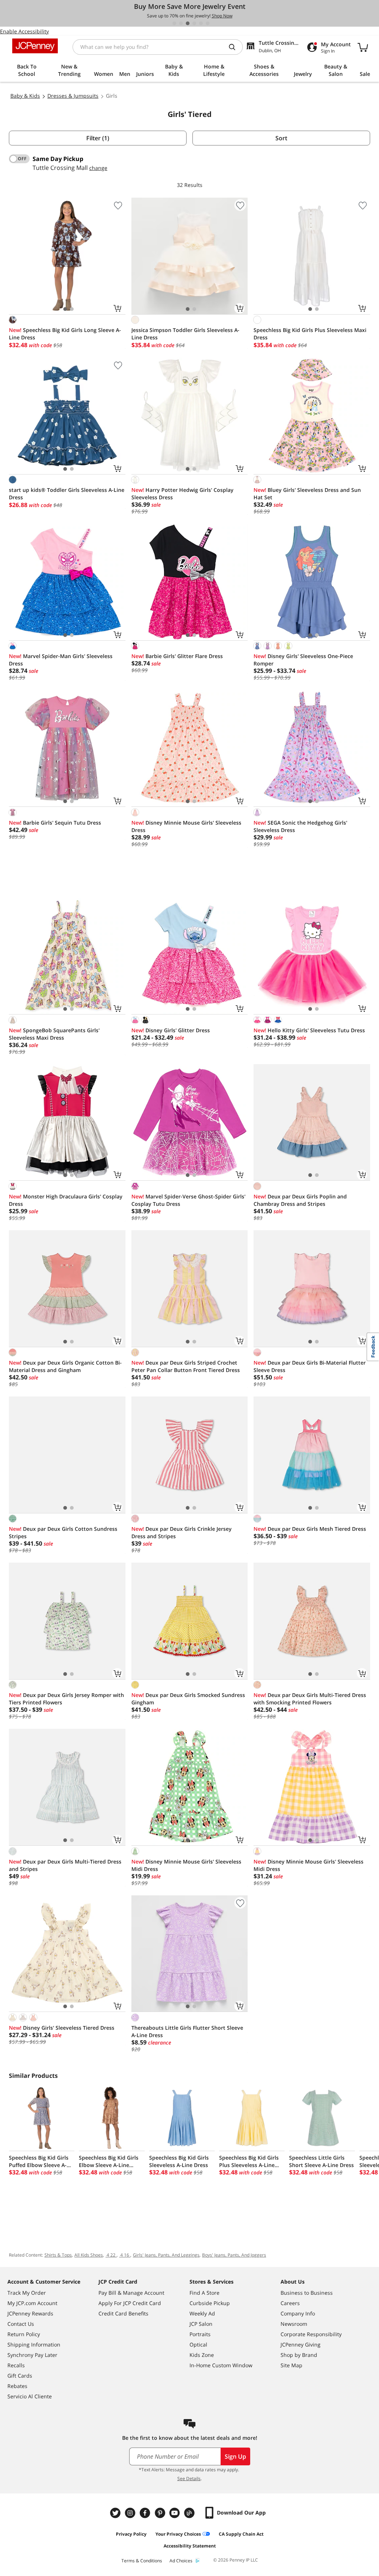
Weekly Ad (202, 2313)
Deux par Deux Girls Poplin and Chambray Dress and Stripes (300, 1200)
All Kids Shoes (89, 2255)
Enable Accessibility (24, 31)
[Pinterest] (161, 2513)
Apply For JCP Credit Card (130, 2303)
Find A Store (204, 2293)
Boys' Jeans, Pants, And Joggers (234, 2255)
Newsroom (294, 2324)
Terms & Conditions (142, 2561)
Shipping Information (34, 2344)
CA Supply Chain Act (241, 2534)
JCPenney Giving (301, 2344)
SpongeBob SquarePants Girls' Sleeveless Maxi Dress (54, 1034)
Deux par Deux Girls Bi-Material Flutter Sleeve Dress (310, 1366)
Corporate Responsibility (311, 2334)
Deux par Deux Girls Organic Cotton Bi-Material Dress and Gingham (65, 1366)
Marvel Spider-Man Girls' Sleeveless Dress (61, 660)
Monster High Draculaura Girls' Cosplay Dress (66, 1200)
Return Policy (24, 2334)
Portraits (200, 2334)
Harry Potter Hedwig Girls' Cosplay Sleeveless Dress (182, 494)
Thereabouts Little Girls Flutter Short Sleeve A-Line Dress (187, 2031)
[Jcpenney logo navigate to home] (35, 46)
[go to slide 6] (208, 23)
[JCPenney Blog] (190, 2513)
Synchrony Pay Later (32, 2355)
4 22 (111, 2255)
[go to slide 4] (194, 23)
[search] (235, 47)
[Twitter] (116, 2513)
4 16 (125, 2255)
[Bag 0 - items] (363, 47)
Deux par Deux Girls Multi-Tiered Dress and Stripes (65, 1865)
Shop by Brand (299, 2355)
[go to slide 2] (181, 23)
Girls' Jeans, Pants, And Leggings (166, 2255)
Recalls (16, 2365)
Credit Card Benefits (123, 2313)
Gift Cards (20, 2376)
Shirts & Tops (58, 2255)
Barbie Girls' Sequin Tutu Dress (55, 823)
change (98, 168)
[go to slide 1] (174, 23)
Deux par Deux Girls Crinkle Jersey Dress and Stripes (182, 1532)
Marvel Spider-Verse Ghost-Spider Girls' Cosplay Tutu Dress (188, 1200)
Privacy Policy (131, 2534)
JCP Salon (201, 2324)
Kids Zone (202, 2355)
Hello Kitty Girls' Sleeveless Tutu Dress (309, 1030)
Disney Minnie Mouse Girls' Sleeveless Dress (186, 826)
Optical (198, 2344)
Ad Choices (181, 2561)
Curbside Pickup (210, 2303)
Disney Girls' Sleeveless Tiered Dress (62, 2028)
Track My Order (27, 2293)
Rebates (17, 2386)
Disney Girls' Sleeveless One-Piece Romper (303, 660)
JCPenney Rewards (30, 2313)
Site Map (291, 2365)
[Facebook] (146, 2513)
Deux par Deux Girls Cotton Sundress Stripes (63, 1532)
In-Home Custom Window (221, 2365)
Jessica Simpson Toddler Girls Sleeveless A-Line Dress (185, 334)
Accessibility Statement (190, 2546)
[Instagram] (131, 2513)
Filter (98, 138)
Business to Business (307, 2293)
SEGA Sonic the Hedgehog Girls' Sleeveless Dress (300, 826)
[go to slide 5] (201, 23)
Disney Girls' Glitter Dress (171, 1030)
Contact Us (21, 2324)
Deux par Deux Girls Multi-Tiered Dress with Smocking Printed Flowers (310, 1699)
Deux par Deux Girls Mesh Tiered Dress (310, 1529)
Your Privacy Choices (178, 2534)
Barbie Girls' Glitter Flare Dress (177, 656)
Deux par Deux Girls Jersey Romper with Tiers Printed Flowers (66, 1699)
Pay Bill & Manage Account (131, 2293)
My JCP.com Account (32, 2303)
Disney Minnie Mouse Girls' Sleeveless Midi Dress (186, 1865)
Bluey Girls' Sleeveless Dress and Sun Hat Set (307, 494)
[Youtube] (175, 2513)
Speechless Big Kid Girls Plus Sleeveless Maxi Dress (310, 334)
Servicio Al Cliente (30, 2396)
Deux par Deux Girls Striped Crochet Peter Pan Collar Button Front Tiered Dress (186, 1366)
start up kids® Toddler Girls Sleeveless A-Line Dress (67, 494)
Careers (290, 2303)
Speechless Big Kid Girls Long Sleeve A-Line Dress (65, 334)
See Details (189, 2478)
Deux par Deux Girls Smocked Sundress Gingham (188, 1699)
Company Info (298, 2313)
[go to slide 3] (188, 23)
